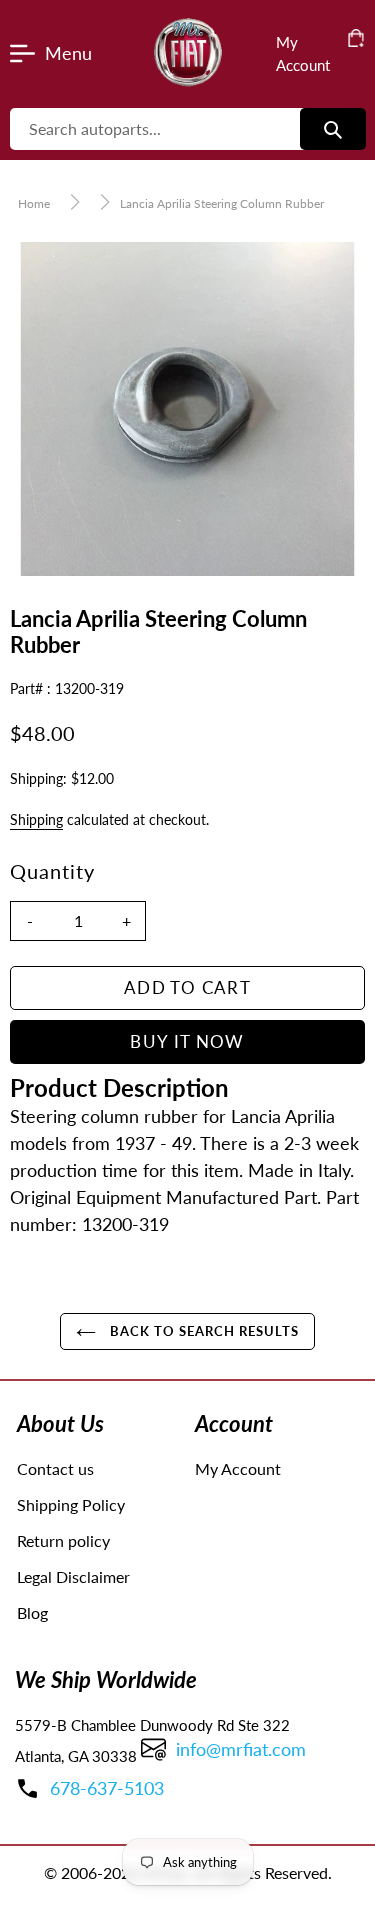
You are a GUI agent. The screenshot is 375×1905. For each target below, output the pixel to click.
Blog (32, 1612)
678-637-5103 (107, 1788)
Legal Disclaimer (73, 1576)
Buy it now (187, 1041)
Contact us (55, 1468)
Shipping (36, 819)
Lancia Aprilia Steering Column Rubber (222, 203)
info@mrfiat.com (241, 1749)
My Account (238, 1468)
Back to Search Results (203, 1331)
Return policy (63, 1540)
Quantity (52, 871)
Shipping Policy (71, 1504)
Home (34, 203)
